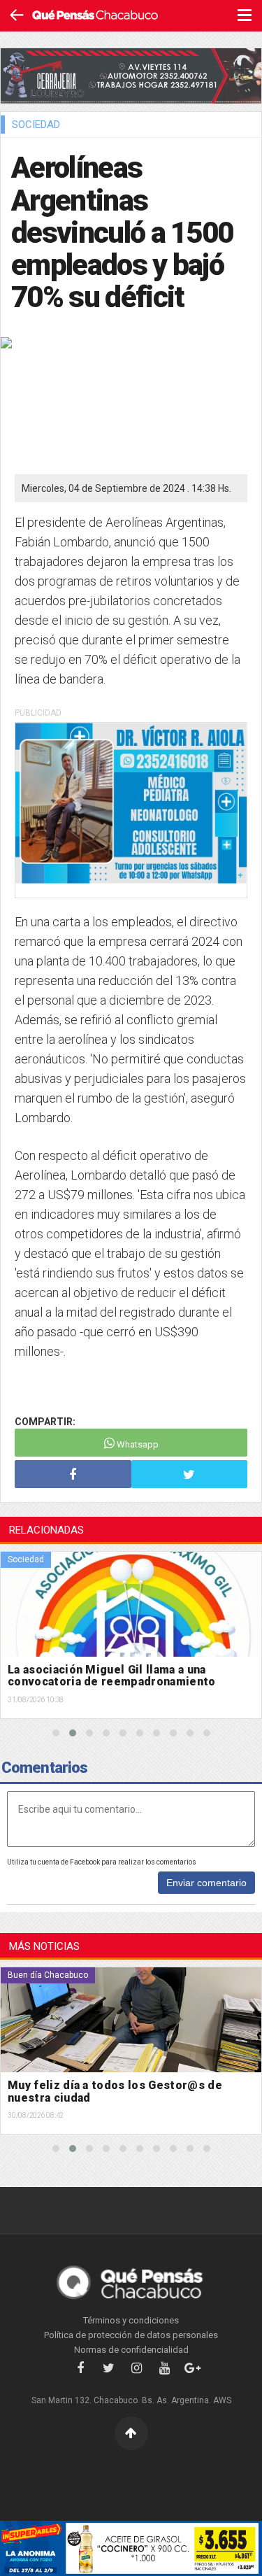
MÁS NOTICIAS (44, 1946)
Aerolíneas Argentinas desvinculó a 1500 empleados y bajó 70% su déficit (122, 232)
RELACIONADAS (46, 1530)
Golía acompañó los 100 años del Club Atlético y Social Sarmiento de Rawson (116, 1676)
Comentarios (44, 1768)
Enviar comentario (206, 1883)
